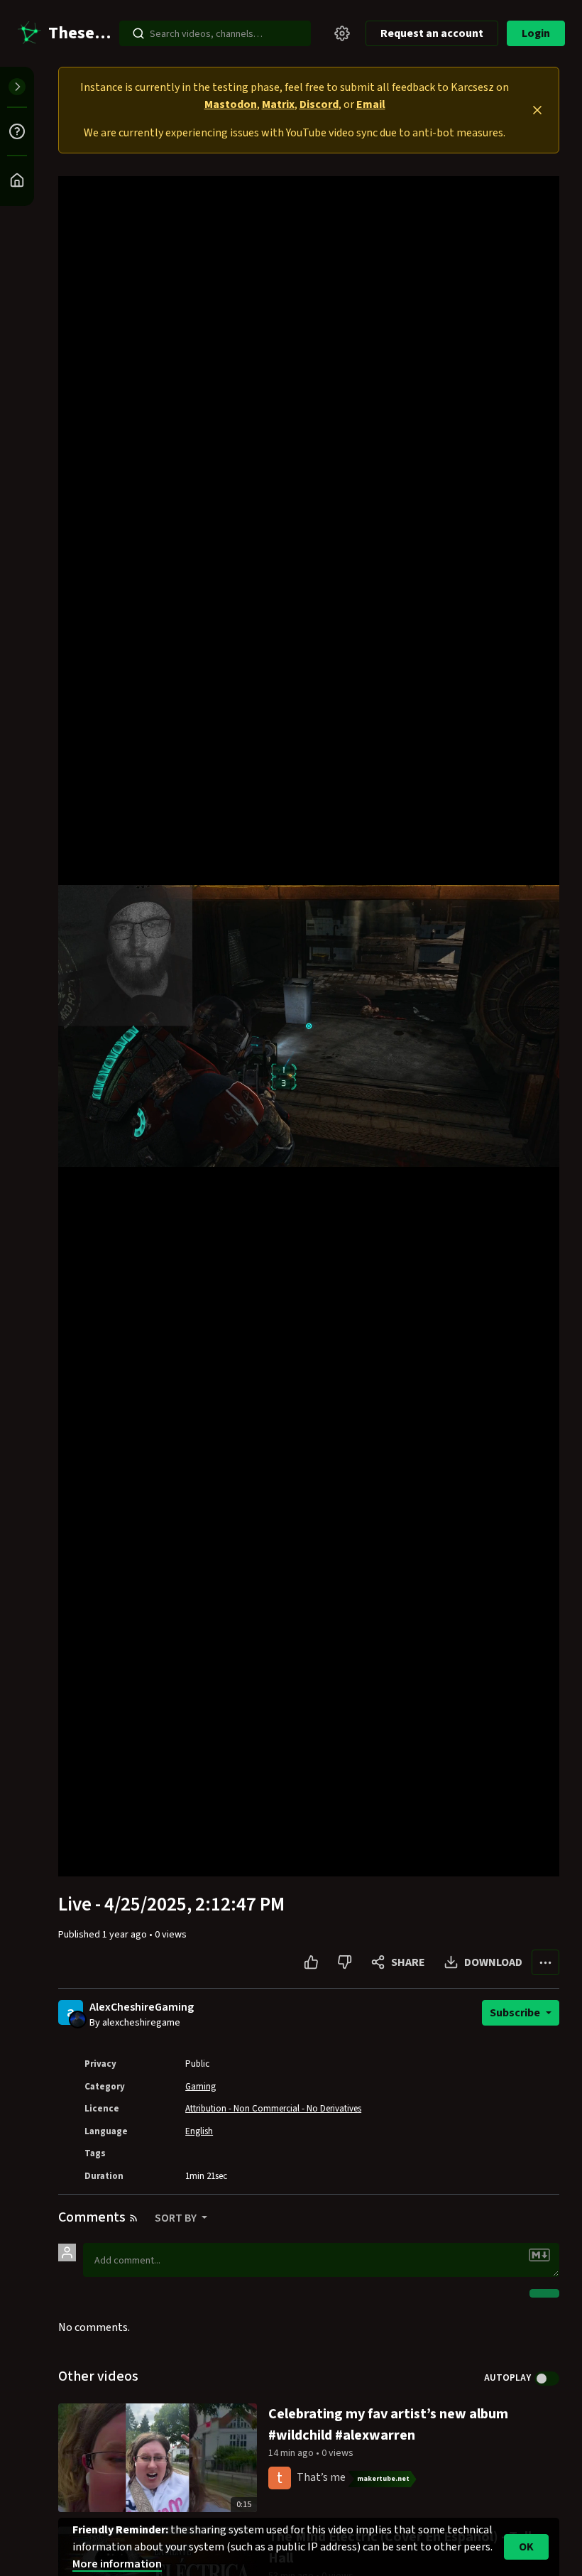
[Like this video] (311, 1962)
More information (117, 2564)
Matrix (278, 104)
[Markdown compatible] (539, 2255)
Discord (319, 104)
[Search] (138, 33)
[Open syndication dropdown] (133, 2218)
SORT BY (177, 2218)
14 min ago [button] (292, 2453)
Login (536, 33)
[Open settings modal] (342, 33)
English (199, 2131)
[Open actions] (545, 1962)
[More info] (17, 131)
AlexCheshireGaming (142, 2007)
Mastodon (231, 104)
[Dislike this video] (345, 1962)
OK (526, 2547)
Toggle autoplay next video (547, 2379)
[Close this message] (537, 110)
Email (371, 104)
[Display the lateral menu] (17, 87)
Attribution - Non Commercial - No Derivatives (273, 2109)
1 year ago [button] (126, 1935)
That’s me (321, 2477)
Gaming (201, 2087)
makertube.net (383, 2479)
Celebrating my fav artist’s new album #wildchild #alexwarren (388, 2425)
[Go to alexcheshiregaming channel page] (78, 2018)
